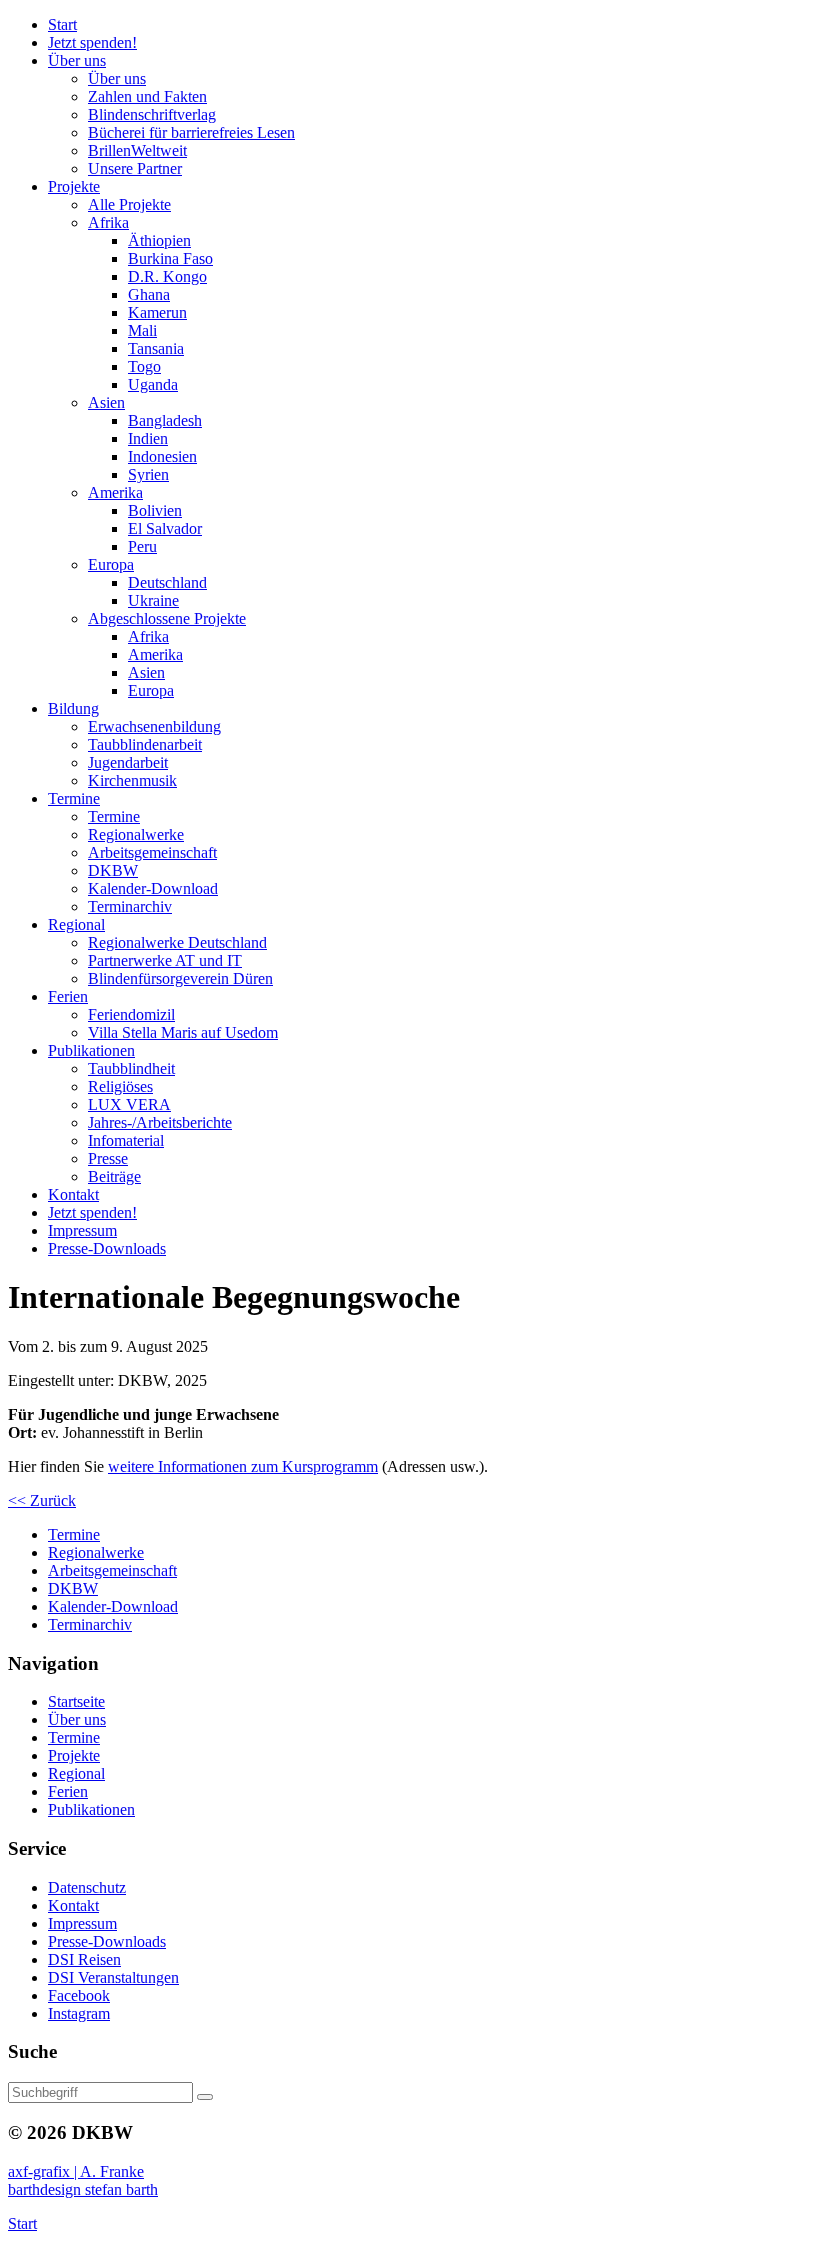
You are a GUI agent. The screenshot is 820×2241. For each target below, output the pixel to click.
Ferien (68, 1791)
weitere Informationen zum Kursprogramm (243, 1466)
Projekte (74, 1755)
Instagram (79, 2013)
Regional (76, 1773)
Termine (74, 1737)
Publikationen (91, 1809)
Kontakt (73, 1905)
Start (22, 2223)
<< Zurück (42, 1500)
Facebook (79, 1995)
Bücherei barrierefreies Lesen (191, 132)
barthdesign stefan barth (83, 2189)
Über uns (77, 1719)
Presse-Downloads (107, 1941)
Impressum (82, 1923)
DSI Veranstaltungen (113, 1977)
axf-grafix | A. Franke (76, 2171)
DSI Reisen (84, 1959)
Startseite (76, 1701)
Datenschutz (87, 1887)
